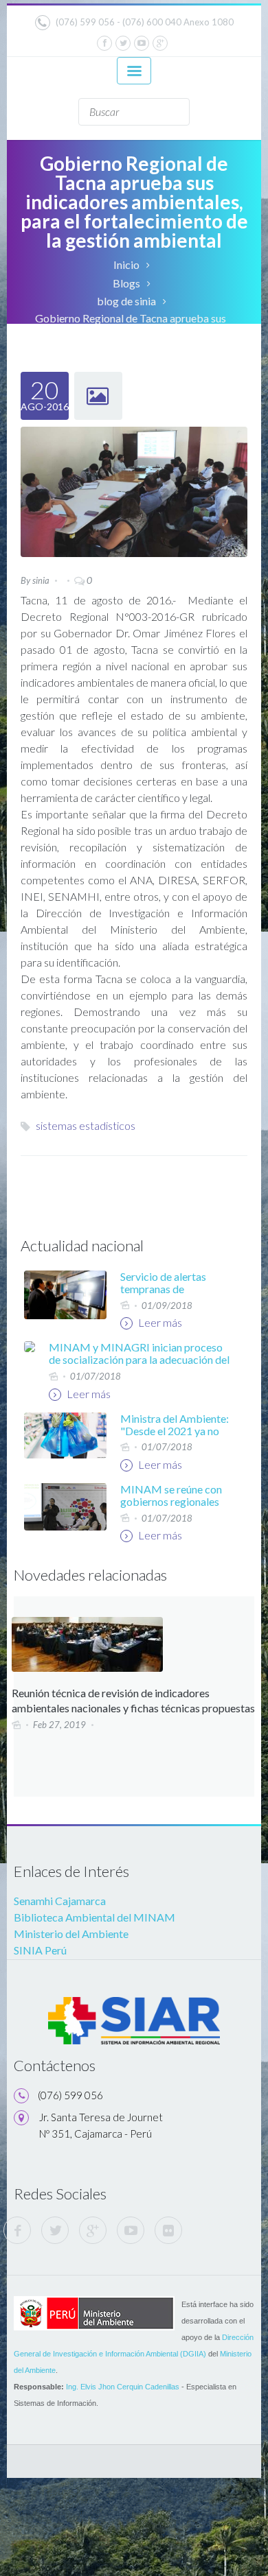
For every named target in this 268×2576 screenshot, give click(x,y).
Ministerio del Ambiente (71, 1934)
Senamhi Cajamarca (60, 1901)
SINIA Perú (40, 1950)
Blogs (126, 283)
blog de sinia (126, 301)
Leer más (159, 1322)
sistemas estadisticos (86, 1125)
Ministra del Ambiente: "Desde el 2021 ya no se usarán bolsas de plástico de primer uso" (175, 1437)
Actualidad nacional (82, 1245)
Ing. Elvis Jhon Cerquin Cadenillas (123, 2387)
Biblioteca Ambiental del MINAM (94, 1917)
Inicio (126, 264)
